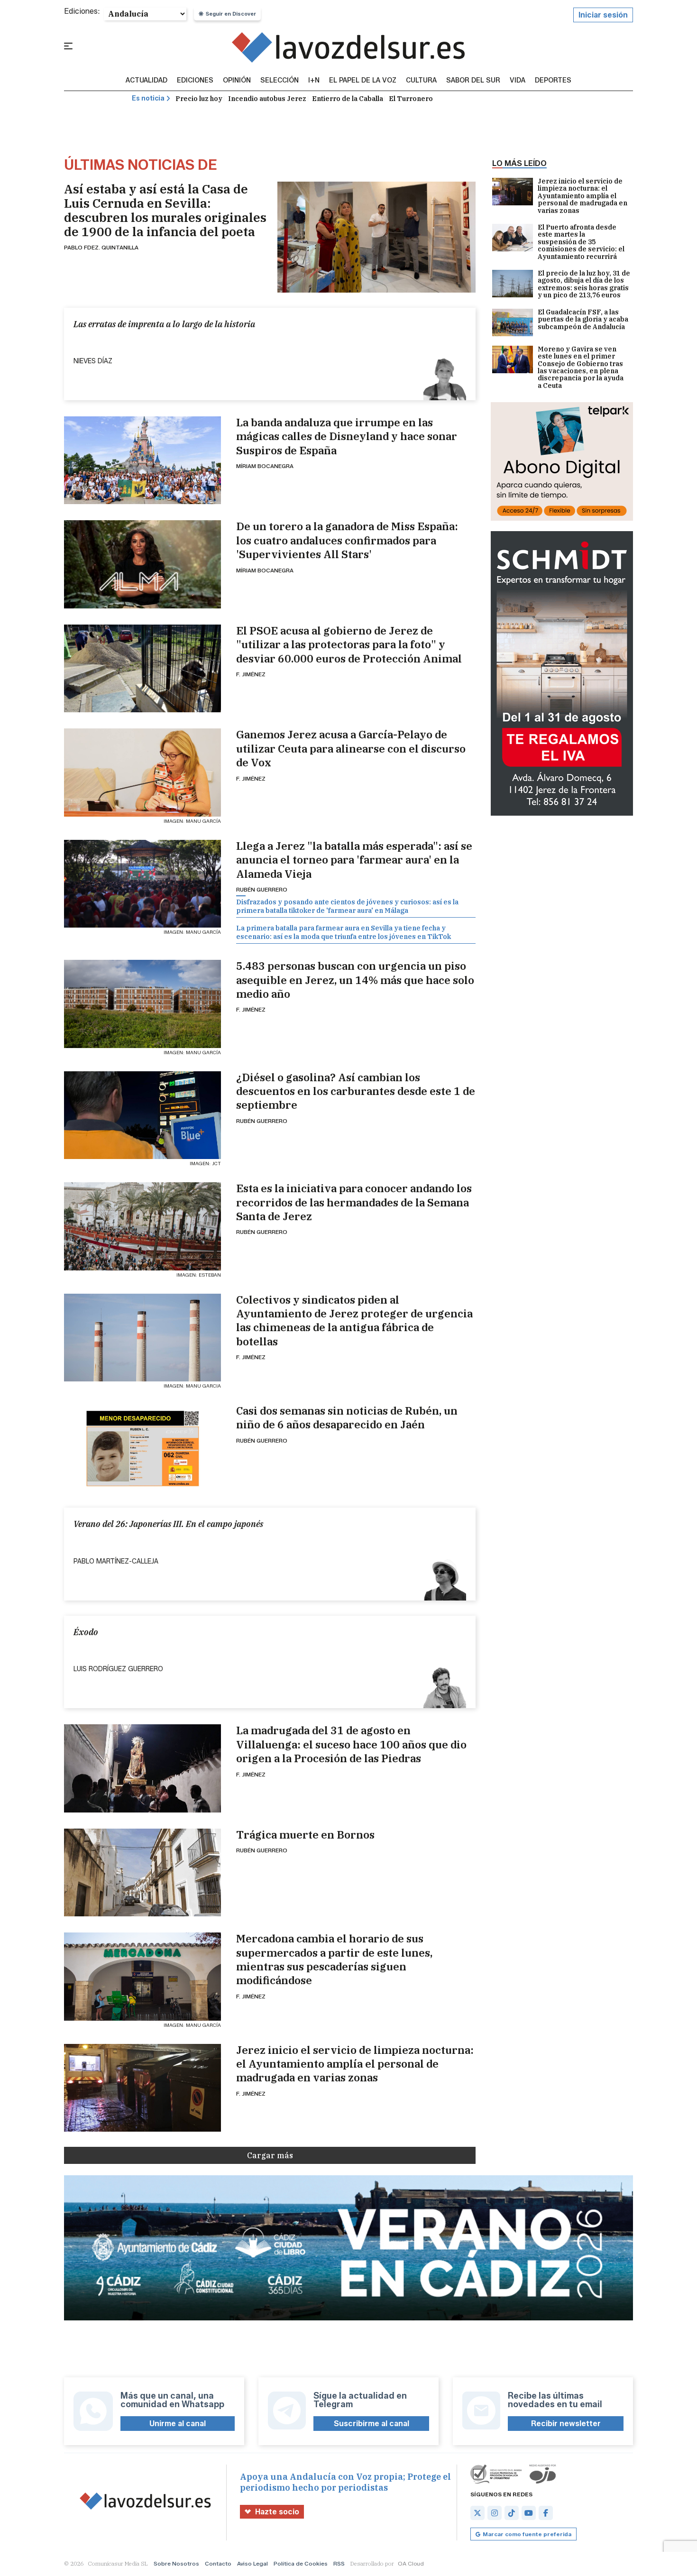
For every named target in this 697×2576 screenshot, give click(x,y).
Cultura (421, 81)
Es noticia (148, 98)
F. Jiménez (251, 674)
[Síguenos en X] (477, 2513)
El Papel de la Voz (363, 81)
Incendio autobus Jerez (267, 99)
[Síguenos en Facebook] (546, 2513)
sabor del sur (473, 81)
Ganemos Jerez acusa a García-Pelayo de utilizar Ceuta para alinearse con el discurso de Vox (351, 748)
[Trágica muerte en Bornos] (142, 1872)
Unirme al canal (178, 2424)
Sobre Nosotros (176, 2563)
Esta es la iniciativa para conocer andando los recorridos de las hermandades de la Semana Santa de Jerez (354, 1202)
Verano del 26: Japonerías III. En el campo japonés (168, 1524)
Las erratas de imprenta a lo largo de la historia (164, 324)
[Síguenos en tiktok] (512, 2513)
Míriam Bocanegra (265, 466)
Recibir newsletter (566, 2424)
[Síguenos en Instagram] (495, 2513)
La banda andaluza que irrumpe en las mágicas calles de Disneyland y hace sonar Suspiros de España (347, 436)
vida (518, 81)
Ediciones (195, 81)
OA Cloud (411, 2563)
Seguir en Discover (231, 14)
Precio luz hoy (199, 99)
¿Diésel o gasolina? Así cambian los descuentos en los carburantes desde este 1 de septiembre (356, 1091)
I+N (314, 81)
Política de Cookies (301, 2563)
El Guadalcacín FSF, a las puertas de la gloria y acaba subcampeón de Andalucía (583, 320)
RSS (339, 2563)
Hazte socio (277, 2512)
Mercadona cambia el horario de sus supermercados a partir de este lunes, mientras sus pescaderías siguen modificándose (334, 1959)
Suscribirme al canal (371, 2424)
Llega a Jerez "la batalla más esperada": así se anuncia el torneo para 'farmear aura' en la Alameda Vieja (354, 860)
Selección (280, 81)
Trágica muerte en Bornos (305, 1835)
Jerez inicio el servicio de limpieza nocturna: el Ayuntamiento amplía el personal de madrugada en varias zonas (355, 2064)
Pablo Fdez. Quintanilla (101, 247)
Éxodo (86, 1632)
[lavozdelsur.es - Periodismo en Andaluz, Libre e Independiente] (349, 47)
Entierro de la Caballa (348, 99)
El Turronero (411, 99)
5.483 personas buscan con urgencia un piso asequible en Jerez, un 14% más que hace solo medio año (355, 980)
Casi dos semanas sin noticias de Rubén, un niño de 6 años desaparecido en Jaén (347, 1417)
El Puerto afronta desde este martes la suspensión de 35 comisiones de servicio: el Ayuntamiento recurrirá (581, 242)
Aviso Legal (252, 2563)
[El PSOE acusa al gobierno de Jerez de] (142, 668)
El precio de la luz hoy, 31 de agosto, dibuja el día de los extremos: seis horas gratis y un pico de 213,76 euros (584, 285)
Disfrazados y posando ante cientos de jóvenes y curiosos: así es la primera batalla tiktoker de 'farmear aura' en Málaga (347, 906)
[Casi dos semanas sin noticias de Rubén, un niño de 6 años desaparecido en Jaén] (142, 1449)
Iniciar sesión (603, 15)
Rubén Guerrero (262, 889)
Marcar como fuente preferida (527, 2534)
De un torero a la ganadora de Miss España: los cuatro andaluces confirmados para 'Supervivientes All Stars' (347, 540)
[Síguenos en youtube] (529, 2513)
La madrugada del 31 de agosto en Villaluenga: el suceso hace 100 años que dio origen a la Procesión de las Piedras (351, 1744)
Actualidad (147, 81)
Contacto (218, 2563)
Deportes (553, 81)
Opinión (237, 81)
